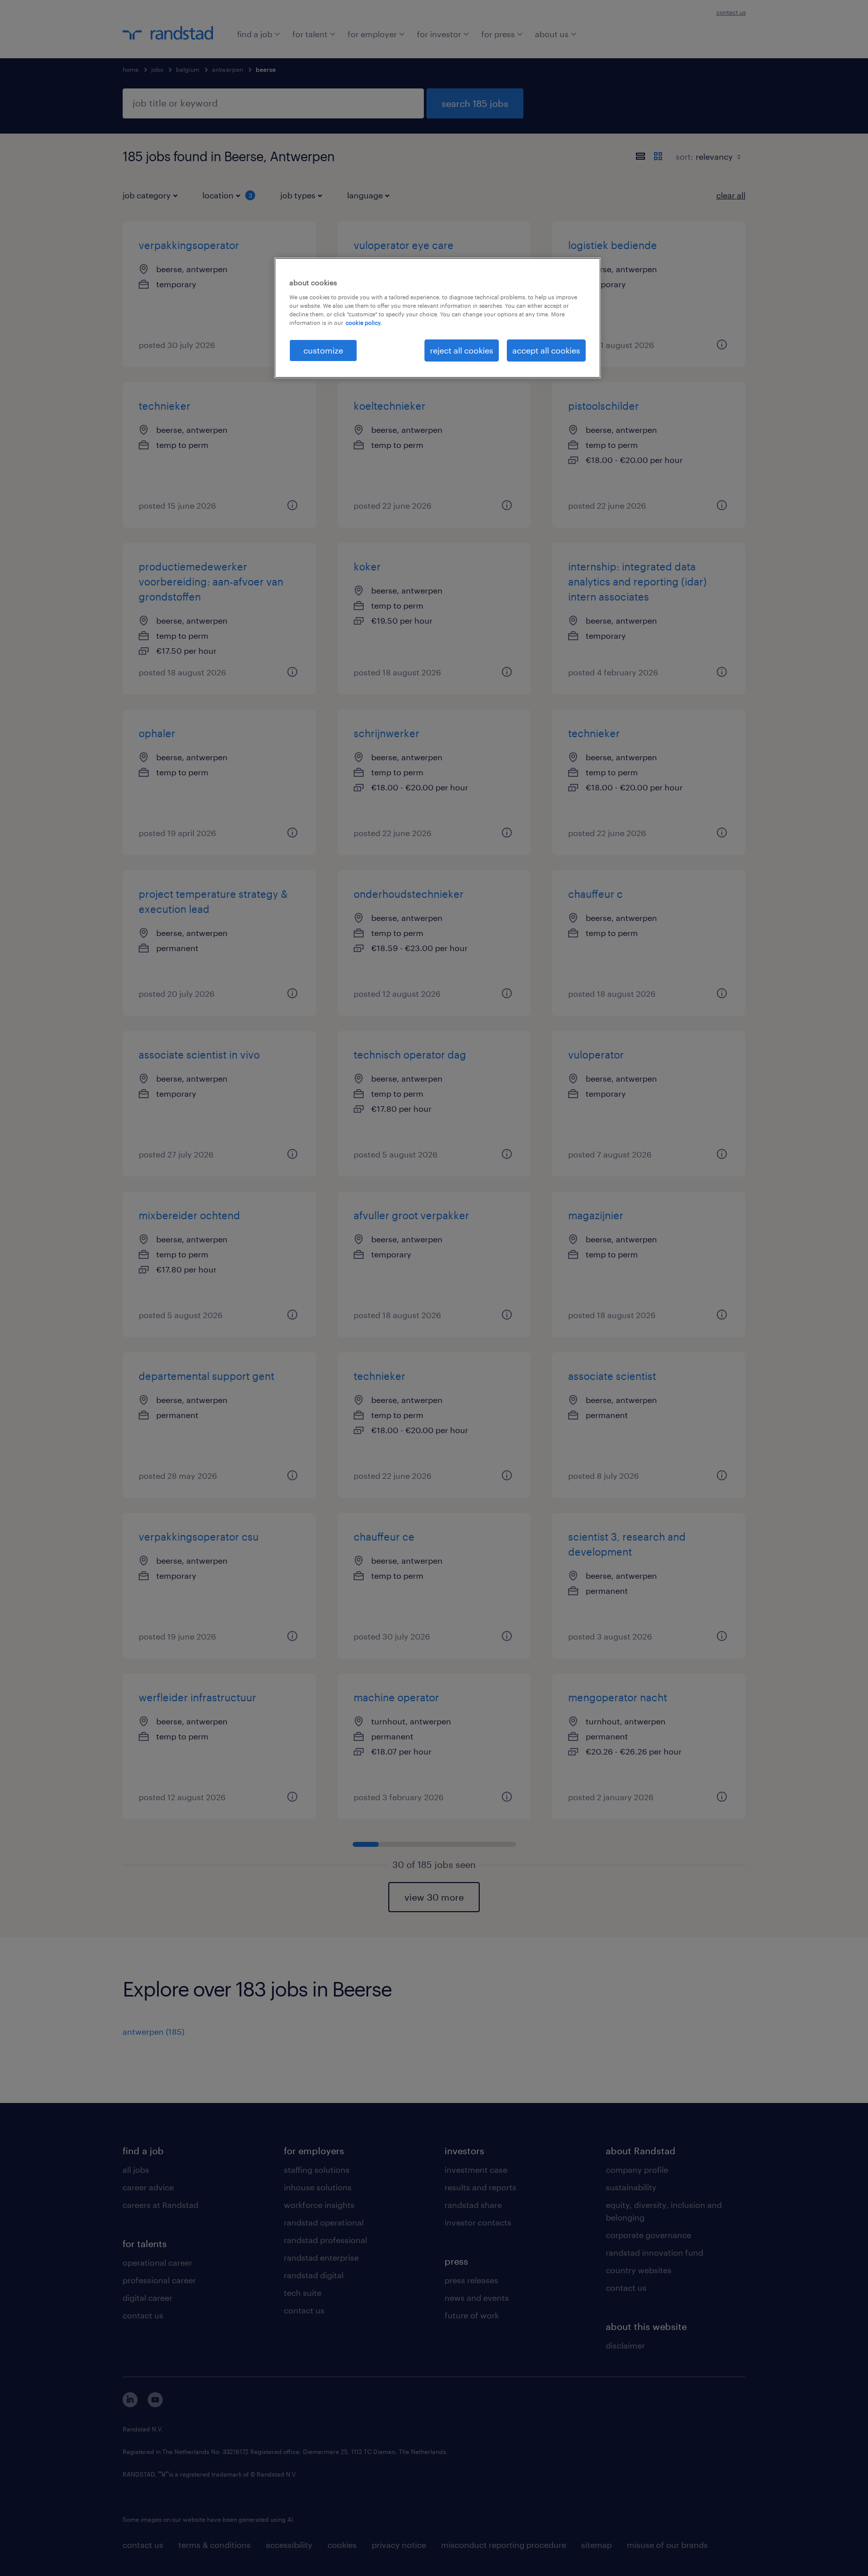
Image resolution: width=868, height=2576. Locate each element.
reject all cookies (462, 350)
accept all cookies (546, 350)
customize (323, 350)
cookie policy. (364, 323)
